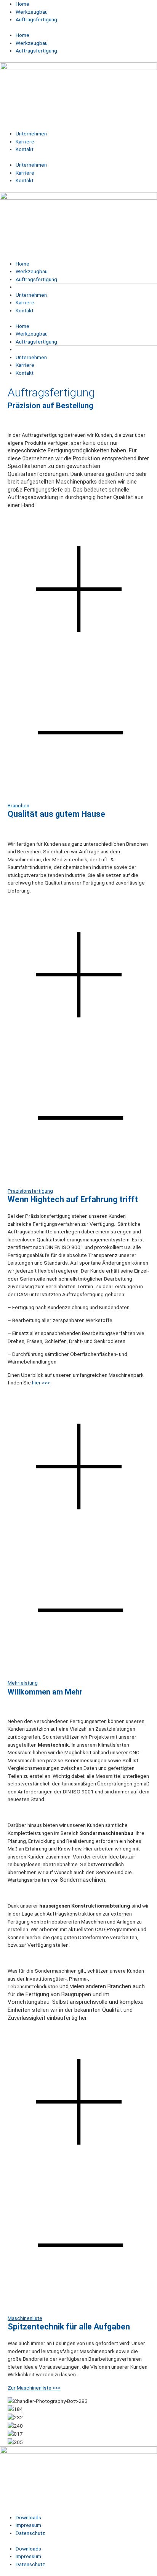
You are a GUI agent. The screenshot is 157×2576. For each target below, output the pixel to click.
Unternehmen (31, 134)
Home (22, 4)
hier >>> (41, 1383)
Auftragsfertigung (36, 19)
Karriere (25, 142)
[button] (78, 662)
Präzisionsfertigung (30, 1191)
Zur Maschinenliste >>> (34, 2388)
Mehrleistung (23, 1683)
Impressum (28, 2525)
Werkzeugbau (32, 12)
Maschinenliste (25, 2318)
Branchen (18, 805)
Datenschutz (30, 2533)
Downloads (28, 2517)
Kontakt (25, 149)
